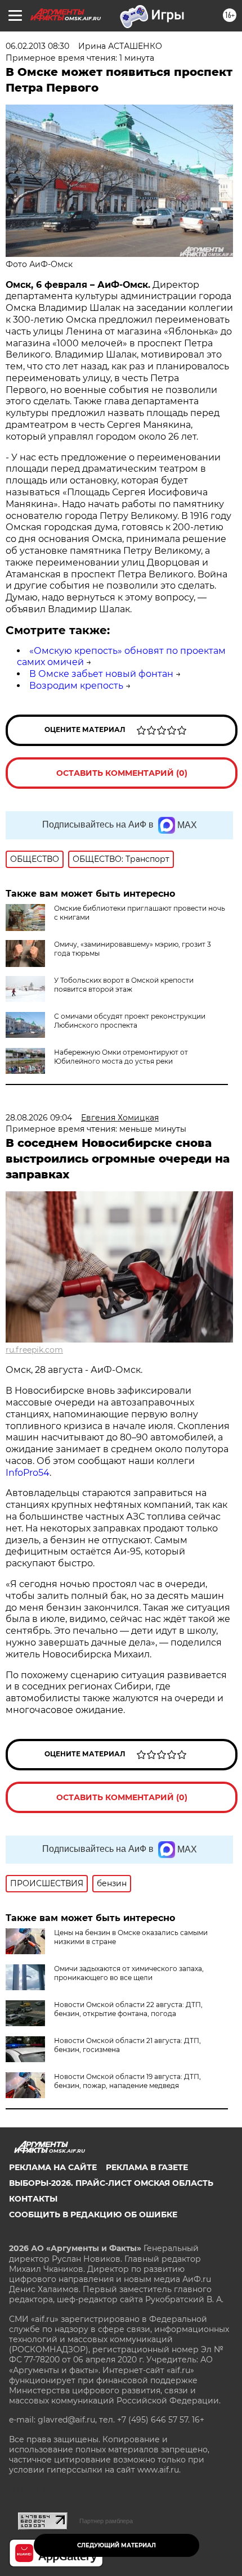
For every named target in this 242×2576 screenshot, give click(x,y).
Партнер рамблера (106, 2521)
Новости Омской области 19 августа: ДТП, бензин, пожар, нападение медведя (127, 2081)
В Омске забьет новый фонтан (101, 674)
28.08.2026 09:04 (39, 1118)
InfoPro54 (28, 1473)
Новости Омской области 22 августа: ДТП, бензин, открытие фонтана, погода (128, 2009)
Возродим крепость (76, 686)
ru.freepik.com (34, 1350)
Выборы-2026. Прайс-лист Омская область (111, 2183)
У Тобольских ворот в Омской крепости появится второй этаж (124, 985)
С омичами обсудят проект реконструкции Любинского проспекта (130, 1021)
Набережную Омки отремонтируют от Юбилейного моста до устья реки (121, 1057)
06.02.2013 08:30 (37, 46)
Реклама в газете (147, 2167)
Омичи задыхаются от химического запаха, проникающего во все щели (129, 1973)
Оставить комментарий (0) (122, 773)
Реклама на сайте (53, 2167)
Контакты (33, 2199)
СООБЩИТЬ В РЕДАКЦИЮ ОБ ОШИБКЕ (93, 2215)
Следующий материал (116, 2545)
